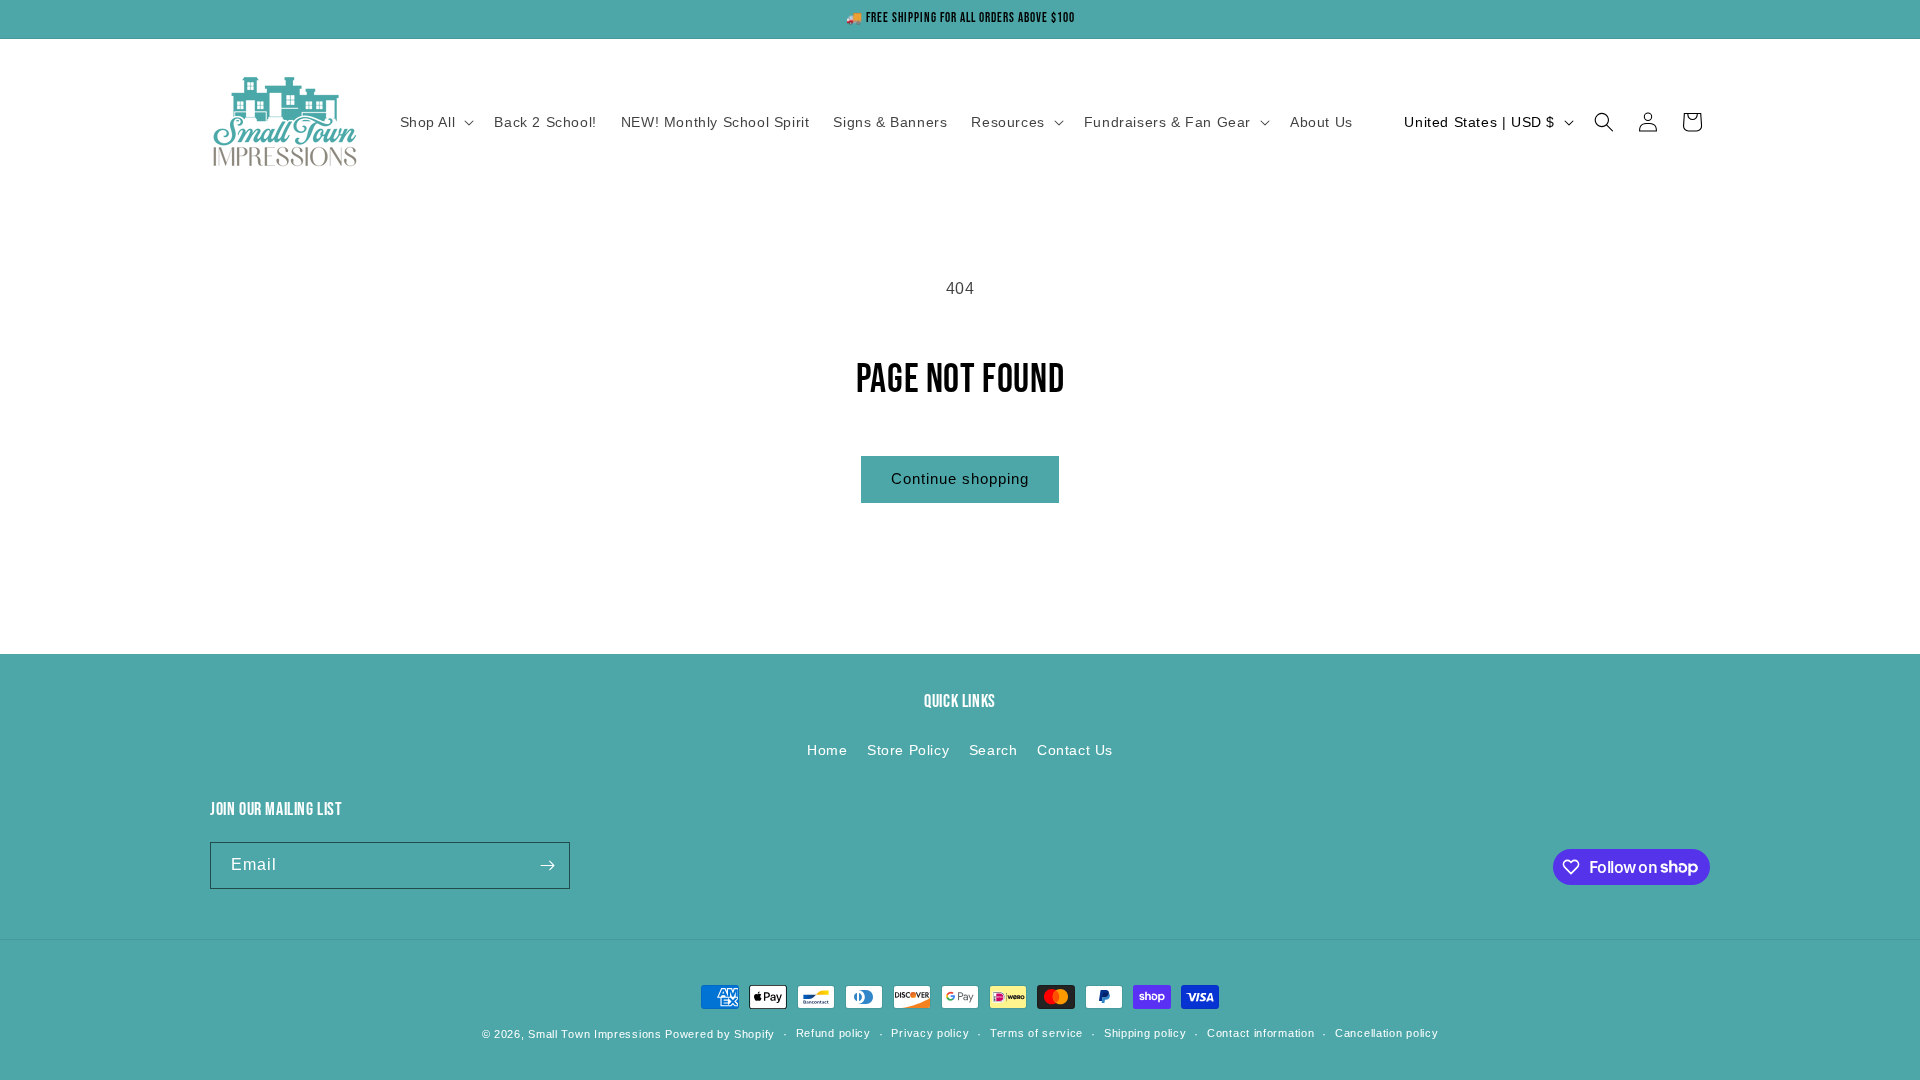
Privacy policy (930, 1033)
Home (827, 750)
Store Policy (908, 750)
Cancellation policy (1386, 1033)
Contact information (1260, 1033)
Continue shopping (960, 478)
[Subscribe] (547, 865)
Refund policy (833, 1033)
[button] (435, 122)
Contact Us (1075, 750)
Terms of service (1036, 1033)
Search (993, 750)
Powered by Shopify (720, 1034)
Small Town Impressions (594, 1034)
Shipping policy (1145, 1033)
